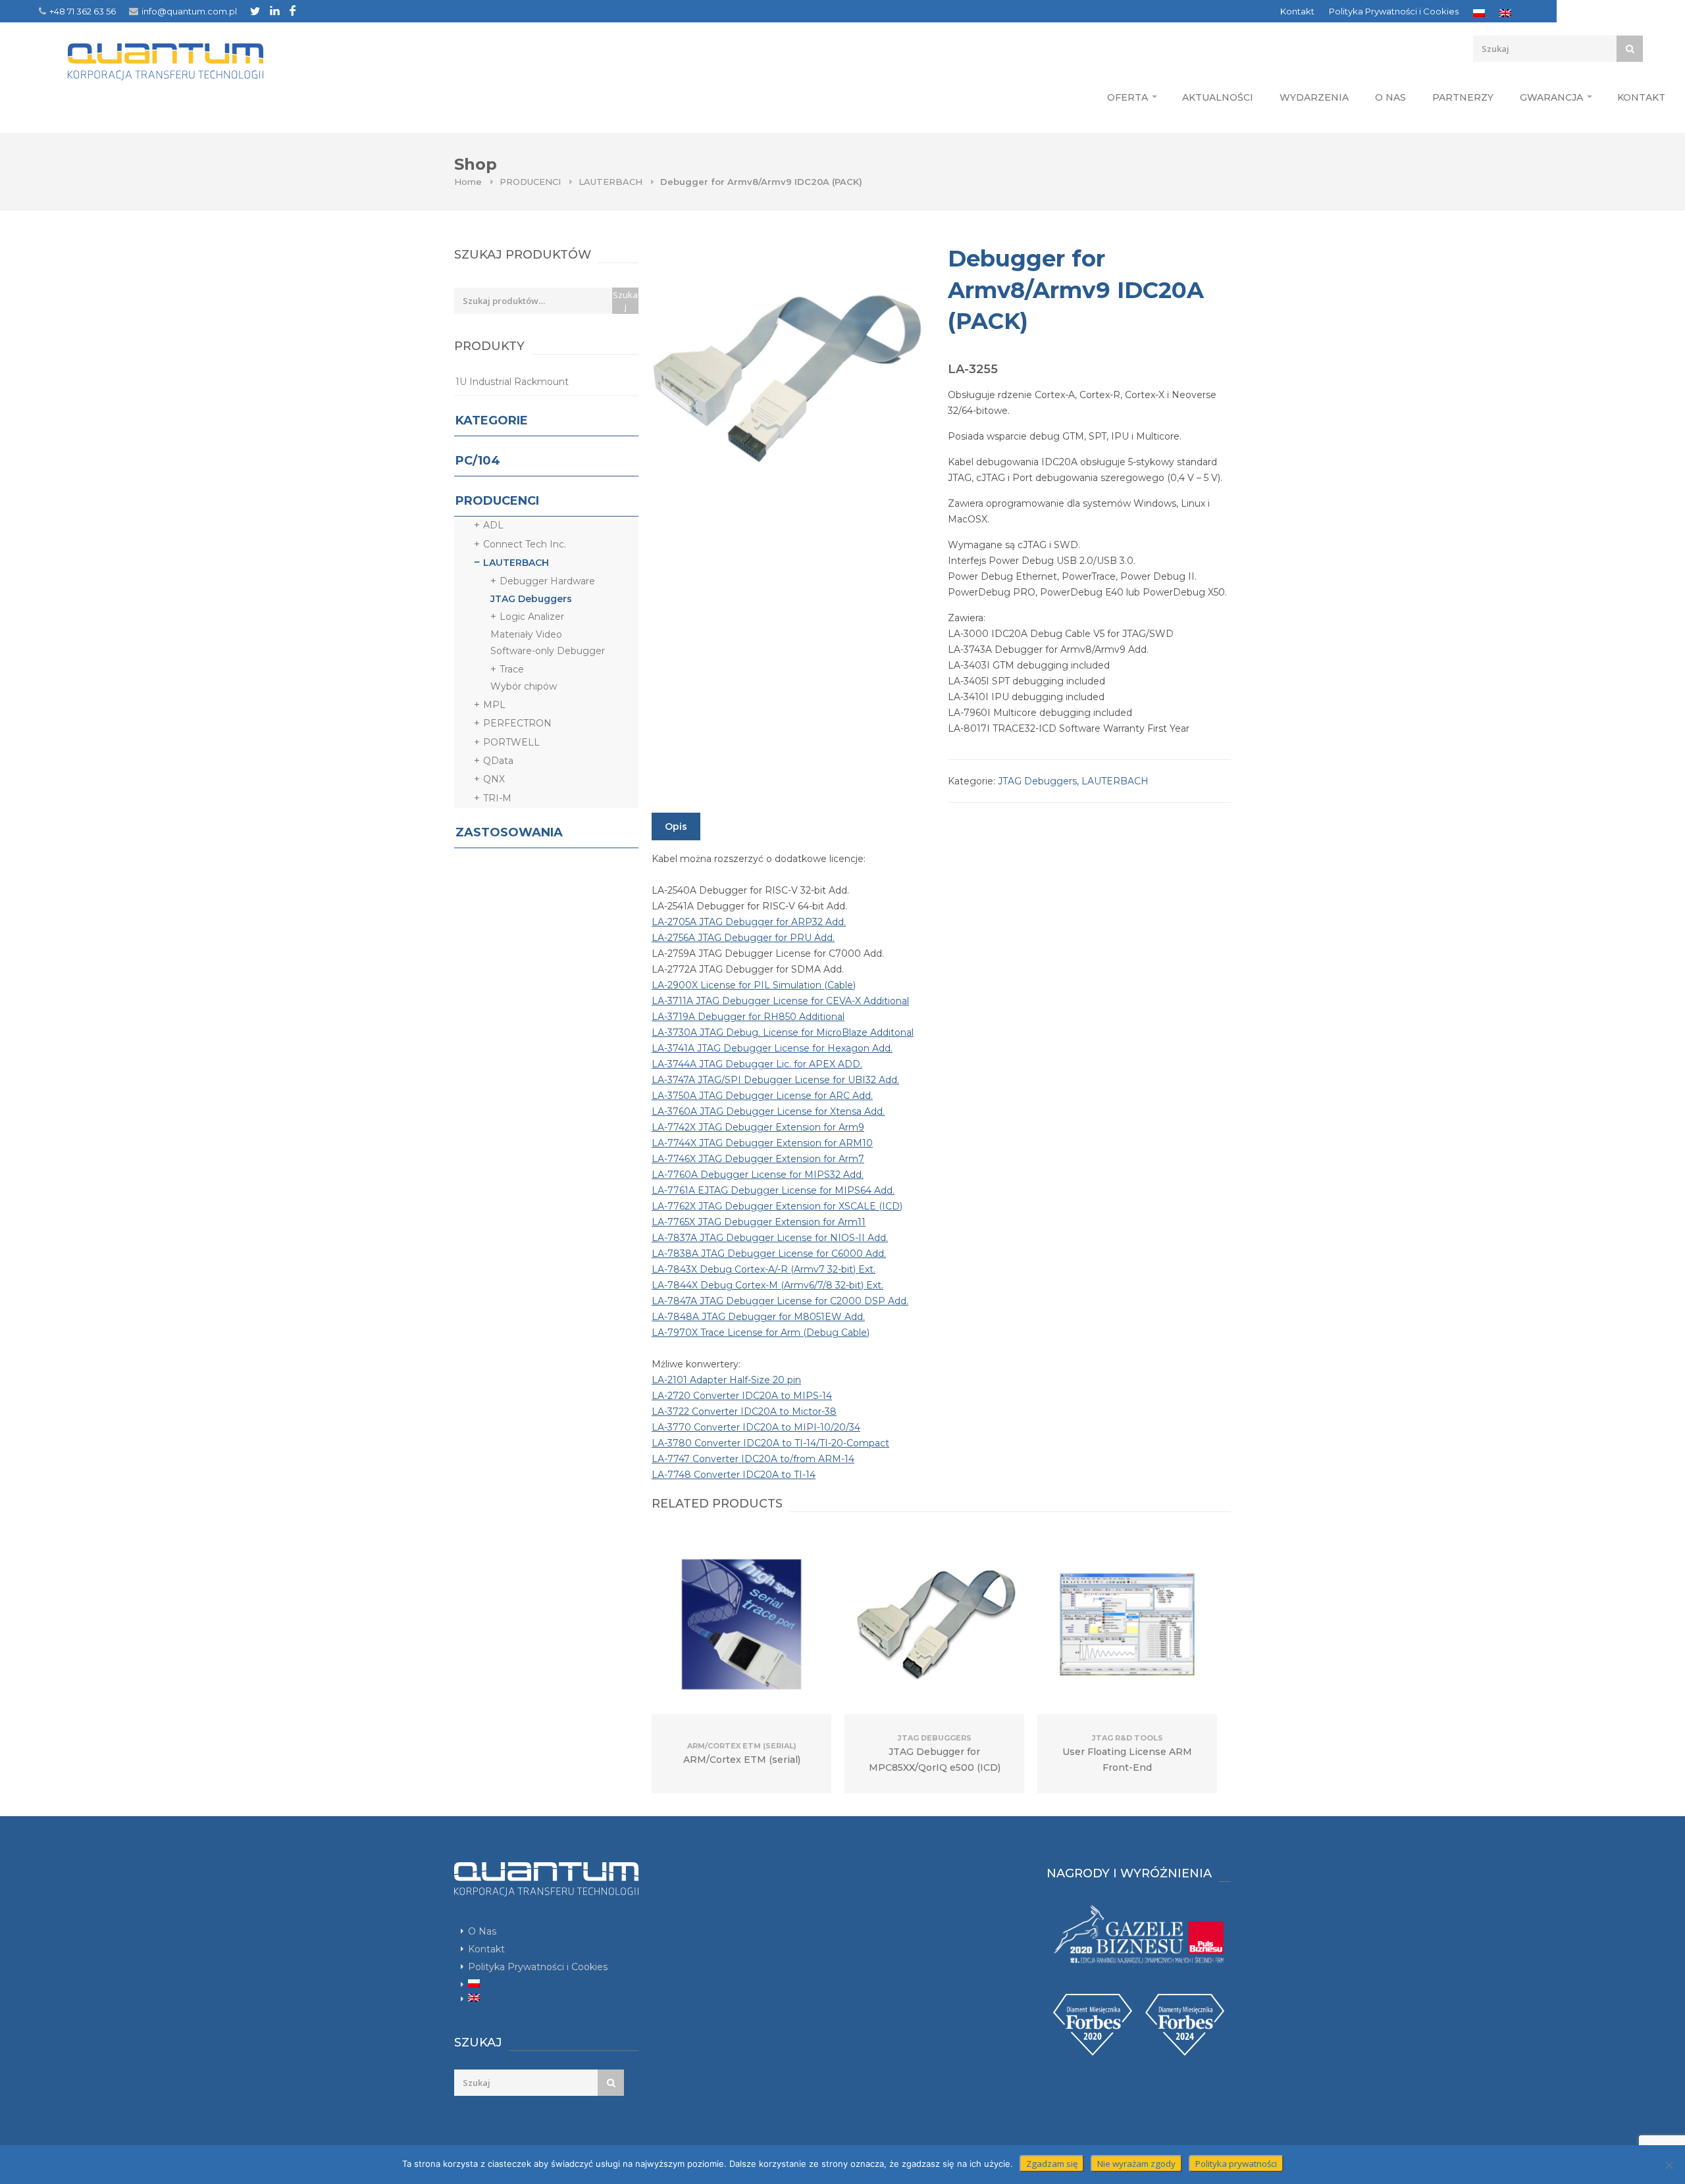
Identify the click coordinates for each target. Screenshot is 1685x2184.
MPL (494, 705)
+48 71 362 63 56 (83, 11)
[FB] (293, 11)
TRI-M (497, 798)
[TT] (255, 11)
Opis (676, 826)
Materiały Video (526, 634)
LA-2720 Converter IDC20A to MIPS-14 (742, 1396)
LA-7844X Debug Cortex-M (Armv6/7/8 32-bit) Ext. (767, 1285)
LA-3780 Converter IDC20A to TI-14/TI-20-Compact (770, 1443)
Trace (512, 669)
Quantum (166, 62)
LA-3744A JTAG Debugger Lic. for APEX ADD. (757, 1064)
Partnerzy (1463, 97)
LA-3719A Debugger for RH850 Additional (748, 1017)
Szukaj (625, 301)
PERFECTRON (517, 723)
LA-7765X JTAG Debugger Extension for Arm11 (759, 1222)
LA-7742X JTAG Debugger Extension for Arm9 (758, 1127)
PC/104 (478, 461)
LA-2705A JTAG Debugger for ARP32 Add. (749, 922)
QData (498, 761)
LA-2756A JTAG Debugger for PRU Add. (743, 938)
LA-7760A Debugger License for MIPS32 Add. (758, 1175)
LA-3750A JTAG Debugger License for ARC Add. (762, 1096)
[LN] (275, 11)
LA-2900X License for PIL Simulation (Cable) (754, 985)
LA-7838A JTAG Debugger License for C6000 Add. (769, 1254)
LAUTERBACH (610, 182)
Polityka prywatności (1236, 2164)
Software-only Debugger (548, 651)
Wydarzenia (1314, 97)
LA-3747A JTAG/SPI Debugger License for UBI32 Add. (775, 1080)
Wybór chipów (524, 686)
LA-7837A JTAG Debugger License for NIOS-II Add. (770, 1238)
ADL (493, 525)
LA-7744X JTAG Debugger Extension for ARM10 (762, 1143)
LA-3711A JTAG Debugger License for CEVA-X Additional (780, 1001)
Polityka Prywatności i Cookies (1394, 11)
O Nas (1390, 97)
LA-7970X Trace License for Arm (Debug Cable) (761, 1333)
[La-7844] (787, 378)
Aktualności (1218, 97)
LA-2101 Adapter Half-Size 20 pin (726, 1380)
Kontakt (1297, 11)
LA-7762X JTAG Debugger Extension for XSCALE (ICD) (777, 1206)
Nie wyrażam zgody (1136, 2164)
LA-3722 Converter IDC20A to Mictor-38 (744, 1411)
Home (468, 182)
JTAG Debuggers (1037, 781)
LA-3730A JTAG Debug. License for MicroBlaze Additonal (783, 1032)
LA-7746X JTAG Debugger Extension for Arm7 (758, 1159)
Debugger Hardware (547, 581)
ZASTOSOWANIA (509, 832)
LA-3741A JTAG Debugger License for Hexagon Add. (772, 1048)
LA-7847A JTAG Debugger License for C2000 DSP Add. (780, 1301)
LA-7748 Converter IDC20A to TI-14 (734, 1475)
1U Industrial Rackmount (512, 382)
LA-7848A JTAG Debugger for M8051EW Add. (758, 1317)
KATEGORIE (492, 420)
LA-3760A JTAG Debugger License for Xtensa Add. (768, 1111)
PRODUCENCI (530, 182)
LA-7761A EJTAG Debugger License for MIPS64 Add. (773, 1190)
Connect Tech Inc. (525, 544)
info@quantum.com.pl (189, 11)
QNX (494, 779)
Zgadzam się (1052, 2164)
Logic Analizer (532, 617)
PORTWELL (511, 742)
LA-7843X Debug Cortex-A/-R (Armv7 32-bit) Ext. (764, 1269)
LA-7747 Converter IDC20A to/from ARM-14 (753, 1459)
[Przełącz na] (1479, 13)
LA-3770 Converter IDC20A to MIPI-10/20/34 (756, 1427)
